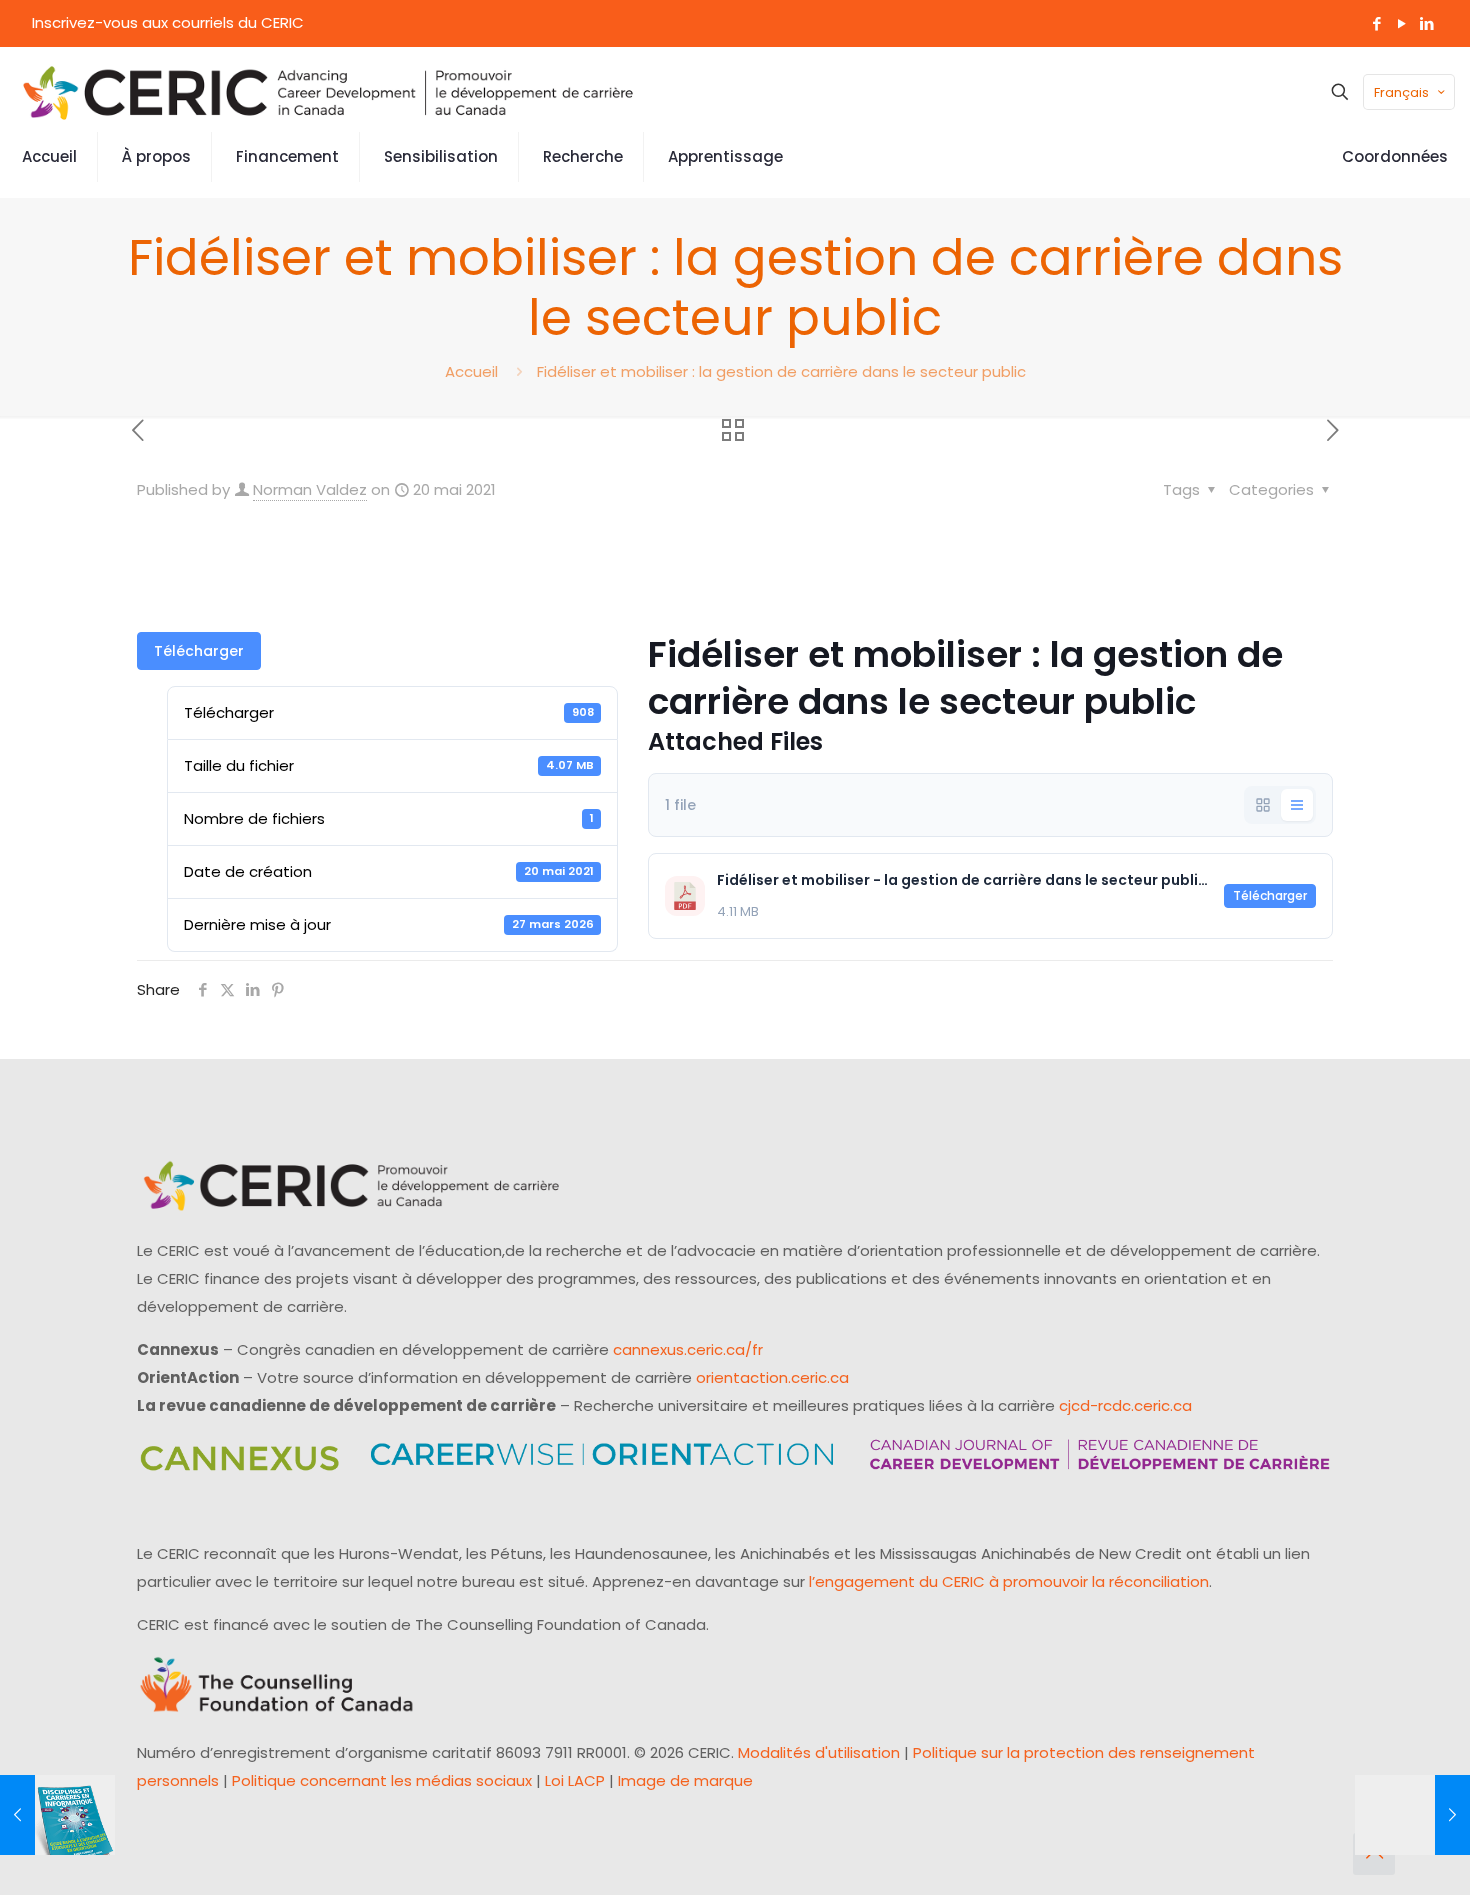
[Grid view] (1263, 805)
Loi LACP (575, 1780)
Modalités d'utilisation (819, 1752)
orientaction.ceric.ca (772, 1377)
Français (1401, 92)
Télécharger (199, 651)
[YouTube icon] (1401, 23)
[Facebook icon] (1376, 23)
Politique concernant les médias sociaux (382, 1780)
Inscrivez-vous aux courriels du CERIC (168, 22)
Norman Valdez (310, 489)
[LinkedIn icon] (1426, 23)
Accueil (471, 371)
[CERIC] (328, 92)
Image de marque (685, 1780)
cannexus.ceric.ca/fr (688, 1349)
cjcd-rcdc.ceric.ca (1125, 1405)
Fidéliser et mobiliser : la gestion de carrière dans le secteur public (781, 371)
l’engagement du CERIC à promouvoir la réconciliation (1009, 1581)
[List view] (1297, 805)
